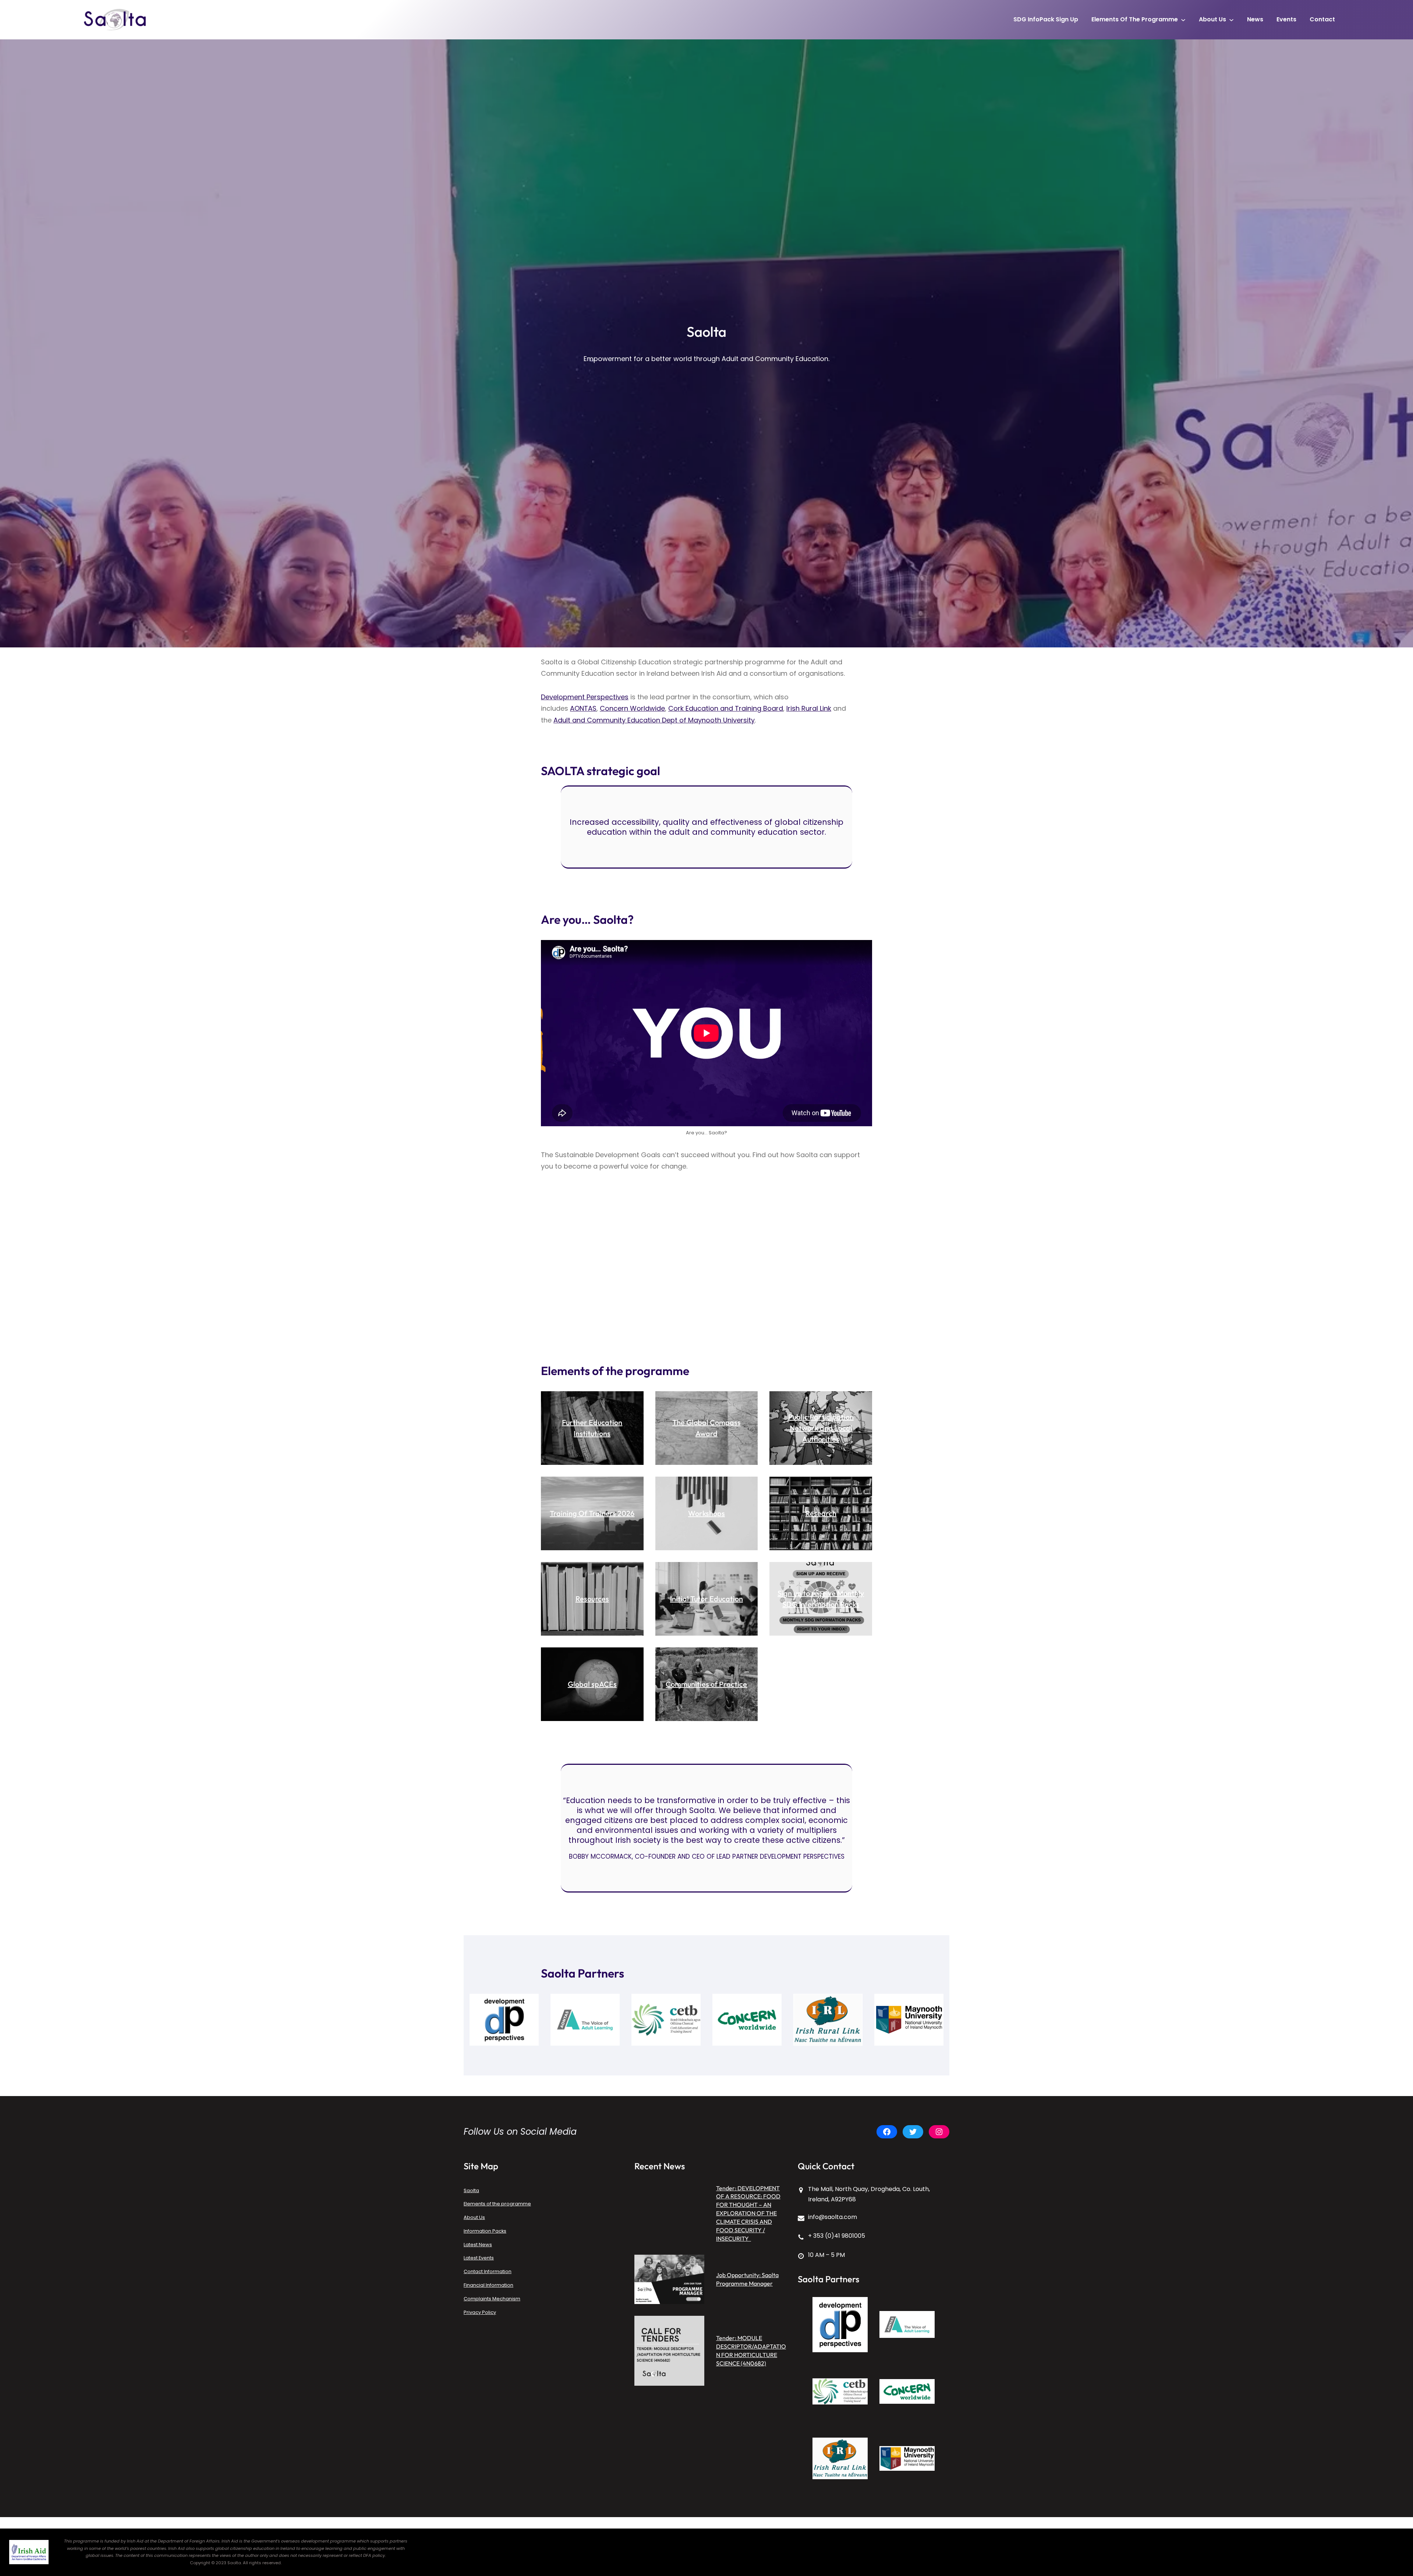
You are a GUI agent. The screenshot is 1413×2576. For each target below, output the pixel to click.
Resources (592, 1599)
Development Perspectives (585, 697)
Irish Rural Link (809, 708)
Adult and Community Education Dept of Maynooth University (654, 720)
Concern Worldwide (632, 708)
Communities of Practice (706, 1684)
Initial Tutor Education (706, 1599)
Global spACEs (592, 1684)
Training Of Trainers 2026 (592, 1513)
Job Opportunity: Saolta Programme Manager (747, 2279)
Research (821, 1513)
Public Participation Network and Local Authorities (821, 1428)
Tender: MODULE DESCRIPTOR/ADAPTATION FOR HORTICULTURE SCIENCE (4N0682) (751, 2351)
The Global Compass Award (706, 1428)
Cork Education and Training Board (726, 708)
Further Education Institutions (592, 1428)
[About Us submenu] (1231, 20)
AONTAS (583, 708)
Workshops (706, 1513)
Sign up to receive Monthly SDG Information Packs (821, 1599)
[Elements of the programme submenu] (1183, 20)
